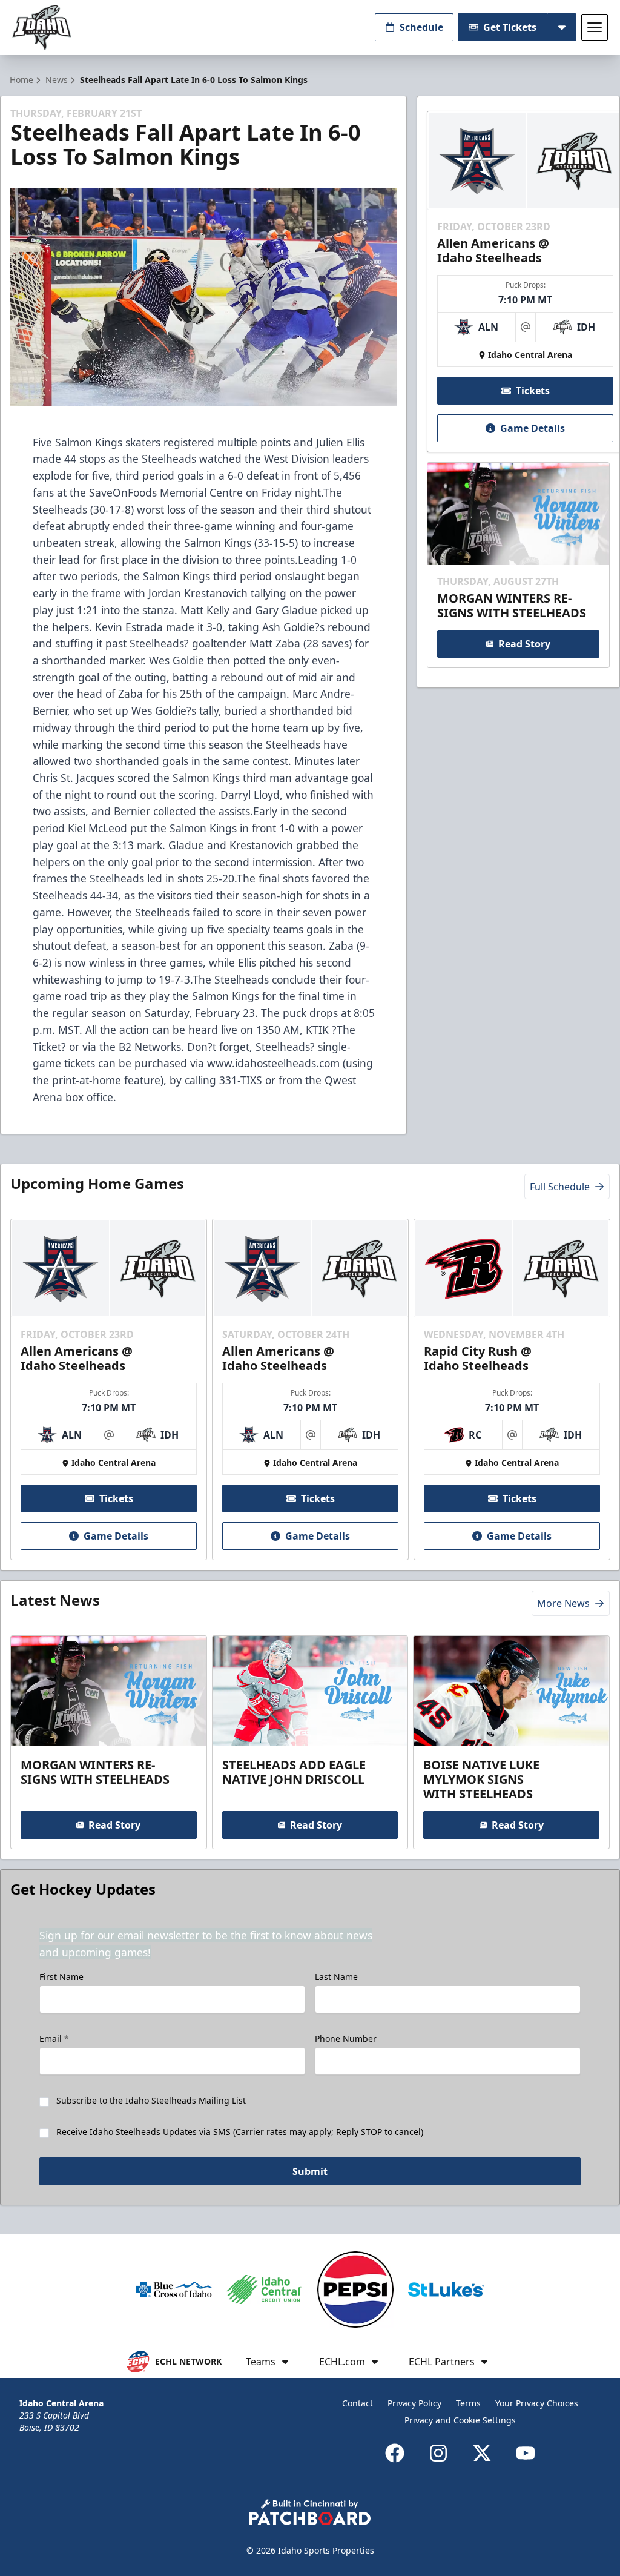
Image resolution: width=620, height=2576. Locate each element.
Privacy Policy (414, 2403)
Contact (358, 2403)
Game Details (533, 428)
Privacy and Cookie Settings (460, 2420)
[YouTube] (526, 2453)
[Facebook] (395, 2453)
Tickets (533, 391)
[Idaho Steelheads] (42, 28)
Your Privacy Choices (537, 2403)
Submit (310, 2171)
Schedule (421, 27)
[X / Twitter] (482, 2453)
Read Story (524, 644)
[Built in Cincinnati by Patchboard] (310, 2512)
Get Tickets (510, 27)
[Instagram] (438, 2453)
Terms (468, 2403)
